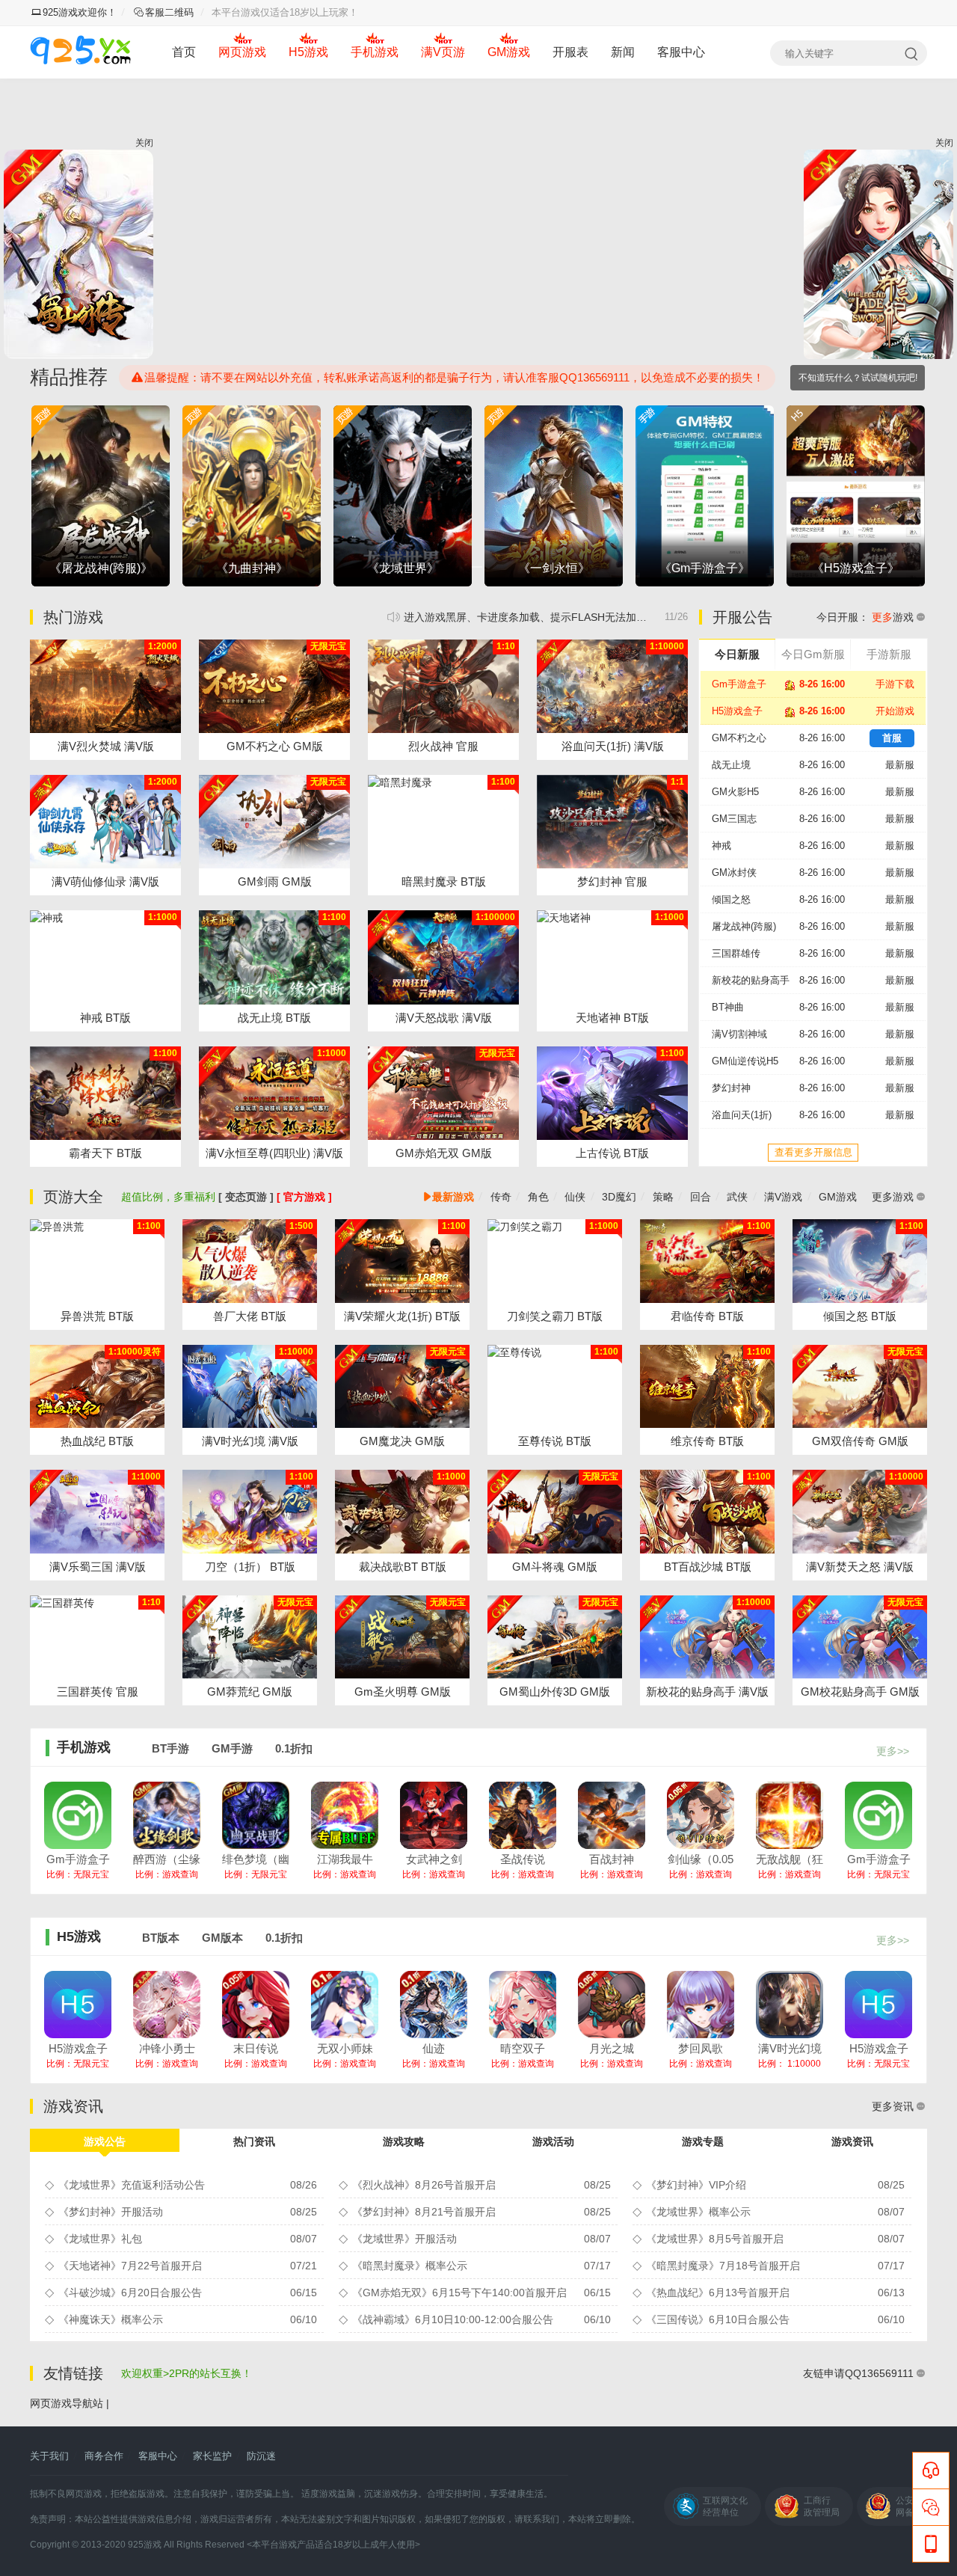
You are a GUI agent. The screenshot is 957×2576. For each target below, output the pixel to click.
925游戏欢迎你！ (80, 12)
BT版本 (161, 1938)
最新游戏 (453, 1197)
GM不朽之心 (739, 738)
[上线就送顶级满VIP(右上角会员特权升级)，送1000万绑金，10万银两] (402, 1261)
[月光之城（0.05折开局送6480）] (612, 2005)
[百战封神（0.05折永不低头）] (612, 1815)
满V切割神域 (739, 1034)
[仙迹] (434, 2005)
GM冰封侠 (734, 873)
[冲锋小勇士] (167, 2005)
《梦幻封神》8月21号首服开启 (424, 2212)
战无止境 (731, 765)
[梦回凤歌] (701, 2005)
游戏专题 (703, 2141)
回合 (701, 1197)
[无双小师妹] (345, 2005)
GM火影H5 (735, 792)
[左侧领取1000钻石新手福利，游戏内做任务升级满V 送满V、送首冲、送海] (274, 686)
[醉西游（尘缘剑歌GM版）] (167, 1815)
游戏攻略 (404, 2141)
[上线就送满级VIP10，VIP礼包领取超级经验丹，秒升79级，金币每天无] (274, 1093)
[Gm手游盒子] (78, 1815)
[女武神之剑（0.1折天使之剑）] (434, 1815)
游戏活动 (553, 2141)
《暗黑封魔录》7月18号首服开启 (723, 2266)
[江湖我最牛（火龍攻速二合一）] (345, 1815)
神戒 (721, 846)
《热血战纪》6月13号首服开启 (718, 2293)
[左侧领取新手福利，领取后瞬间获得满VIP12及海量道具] (860, 1512)
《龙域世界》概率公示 (698, 2212)
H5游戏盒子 (737, 711)
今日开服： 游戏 (865, 617)
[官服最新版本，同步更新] (105, 957)
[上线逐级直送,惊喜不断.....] (612, 957)
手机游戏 (375, 52)
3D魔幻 (619, 1197)
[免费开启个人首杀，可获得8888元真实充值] (97, 1387)
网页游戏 (242, 52)
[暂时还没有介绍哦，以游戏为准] (250, 1261)
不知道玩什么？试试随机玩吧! (858, 378)
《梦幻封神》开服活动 (111, 2212)
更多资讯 (893, 2106)
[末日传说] (256, 2005)
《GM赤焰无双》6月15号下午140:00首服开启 (459, 2293)
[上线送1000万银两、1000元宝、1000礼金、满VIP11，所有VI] (250, 1637)
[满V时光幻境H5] (790, 2005)
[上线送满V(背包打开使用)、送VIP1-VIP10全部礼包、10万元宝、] (555, 1512)
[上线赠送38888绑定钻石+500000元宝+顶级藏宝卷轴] (402, 1512)
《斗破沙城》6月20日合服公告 (130, 2293)
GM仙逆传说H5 (745, 1061)
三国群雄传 (736, 953)
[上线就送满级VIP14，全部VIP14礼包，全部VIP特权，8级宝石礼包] (443, 957)
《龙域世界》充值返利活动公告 (132, 2185)
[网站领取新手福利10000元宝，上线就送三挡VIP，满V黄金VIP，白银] (402, 1387)
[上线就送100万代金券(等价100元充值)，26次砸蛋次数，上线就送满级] (250, 1387)
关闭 (144, 143)
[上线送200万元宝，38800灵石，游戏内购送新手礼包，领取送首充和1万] (612, 686)
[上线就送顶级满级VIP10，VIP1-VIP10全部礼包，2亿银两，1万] (860, 1637)
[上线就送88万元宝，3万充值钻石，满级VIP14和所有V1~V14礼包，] (443, 1093)
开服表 (570, 52)
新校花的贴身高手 (751, 980)
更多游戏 (893, 1197)
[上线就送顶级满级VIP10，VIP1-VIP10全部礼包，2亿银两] (707, 1637)
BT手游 (170, 1748)
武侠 (737, 1197)
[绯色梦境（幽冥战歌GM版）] (256, 1815)
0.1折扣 (294, 1748)
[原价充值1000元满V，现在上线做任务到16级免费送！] (105, 822)
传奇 (501, 1197)
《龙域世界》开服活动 (404, 2239)
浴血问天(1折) (742, 1115)
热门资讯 (254, 2141)
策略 (663, 1197)
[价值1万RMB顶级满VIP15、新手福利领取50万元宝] (555, 1637)
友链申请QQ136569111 (858, 2373)
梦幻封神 (731, 1088)
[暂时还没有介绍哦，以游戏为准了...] (443, 686)
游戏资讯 (852, 2141)
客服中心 (681, 52)
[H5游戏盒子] (78, 2005)
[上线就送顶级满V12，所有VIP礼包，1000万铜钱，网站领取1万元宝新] (274, 822)
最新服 (900, 765)
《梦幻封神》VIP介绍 (696, 2185)
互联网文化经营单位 (725, 2506)
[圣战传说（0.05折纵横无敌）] (523, 1815)
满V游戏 (783, 1197)
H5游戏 (308, 52)
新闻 (623, 52)
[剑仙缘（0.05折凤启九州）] (701, 1815)
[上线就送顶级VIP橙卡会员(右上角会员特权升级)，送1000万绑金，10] (860, 1387)
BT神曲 (728, 1007)
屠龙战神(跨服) (744, 926)
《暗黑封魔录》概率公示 (410, 2266)
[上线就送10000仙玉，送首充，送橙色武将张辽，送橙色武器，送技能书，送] (97, 1512)
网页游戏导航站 (67, 2403)
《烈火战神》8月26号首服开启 (546, 617)
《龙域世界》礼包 (100, 2239)
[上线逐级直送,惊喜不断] (443, 822)
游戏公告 (105, 2141)
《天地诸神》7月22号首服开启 (130, 2266)
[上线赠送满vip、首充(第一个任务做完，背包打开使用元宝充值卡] (402, 1637)
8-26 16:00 (822, 765)
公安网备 (905, 2506)
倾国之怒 (731, 899)
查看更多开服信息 (813, 1152)
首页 (184, 52)
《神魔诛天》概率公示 (111, 2319)
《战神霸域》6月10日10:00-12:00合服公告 (453, 2319)
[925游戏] (80, 52)
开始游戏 (895, 711)
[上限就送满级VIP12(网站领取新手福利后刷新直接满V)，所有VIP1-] (105, 686)
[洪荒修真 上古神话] (612, 1093)
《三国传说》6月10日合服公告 (718, 2319)
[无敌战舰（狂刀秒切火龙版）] (790, 1815)
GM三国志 (734, 819)
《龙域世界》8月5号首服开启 (715, 2239)
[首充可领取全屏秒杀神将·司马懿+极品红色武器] (97, 1637)
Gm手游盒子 (739, 684)
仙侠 (575, 1197)
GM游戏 (509, 52)
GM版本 (222, 1938)
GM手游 (232, 1748)
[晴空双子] (523, 2005)
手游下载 (895, 684)
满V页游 (443, 52)
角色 (538, 1197)
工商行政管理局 (822, 2506)
